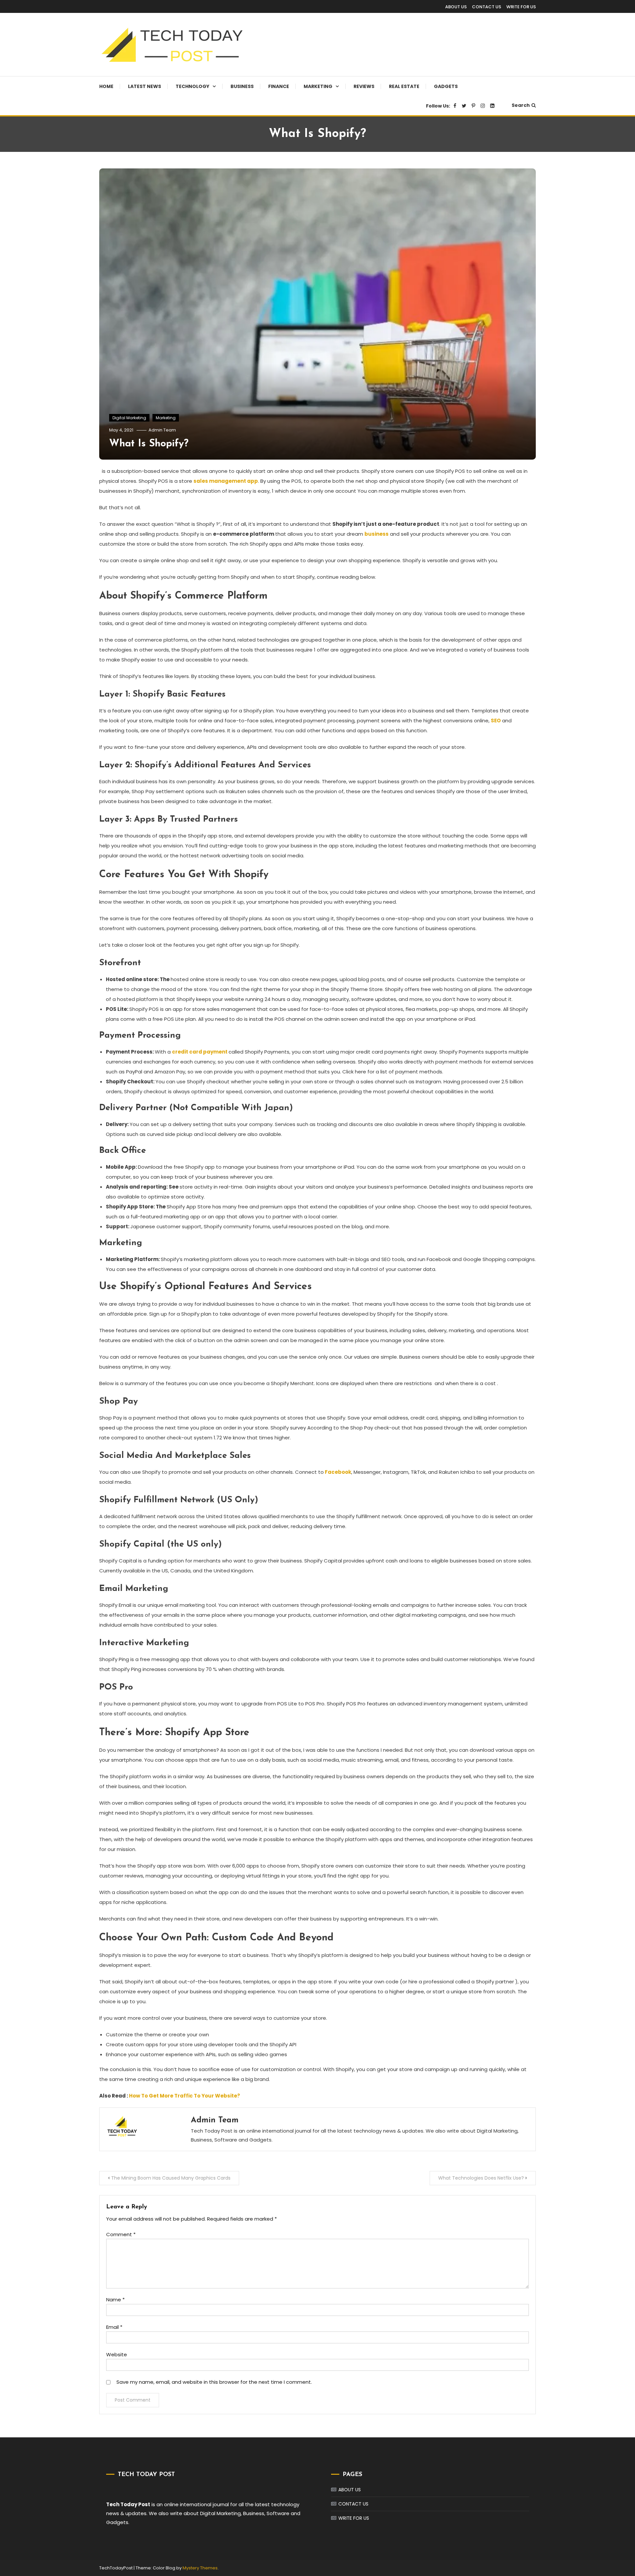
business (377, 534)
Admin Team (162, 430)
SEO (496, 721)
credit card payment (200, 1052)
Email (114, 2327)
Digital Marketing (129, 418)
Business (242, 86)
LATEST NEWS (145, 86)
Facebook (338, 1472)
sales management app (226, 481)
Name (115, 2300)
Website (117, 2354)
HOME (106, 86)
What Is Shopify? (149, 444)
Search (521, 105)
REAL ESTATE (404, 86)
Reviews (364, 86)
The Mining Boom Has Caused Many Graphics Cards (171, 2178)
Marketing (318, 86)
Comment (121, 2234)
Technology (192, 86)
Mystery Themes (200, 2568)
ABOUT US (456, 7)
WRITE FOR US (521, 7)
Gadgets (446, 86)
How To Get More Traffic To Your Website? (185, 2096)
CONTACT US (487, 7)
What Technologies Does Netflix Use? (481, 2178)
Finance (279, 86)
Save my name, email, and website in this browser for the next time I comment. (214, 2382)
